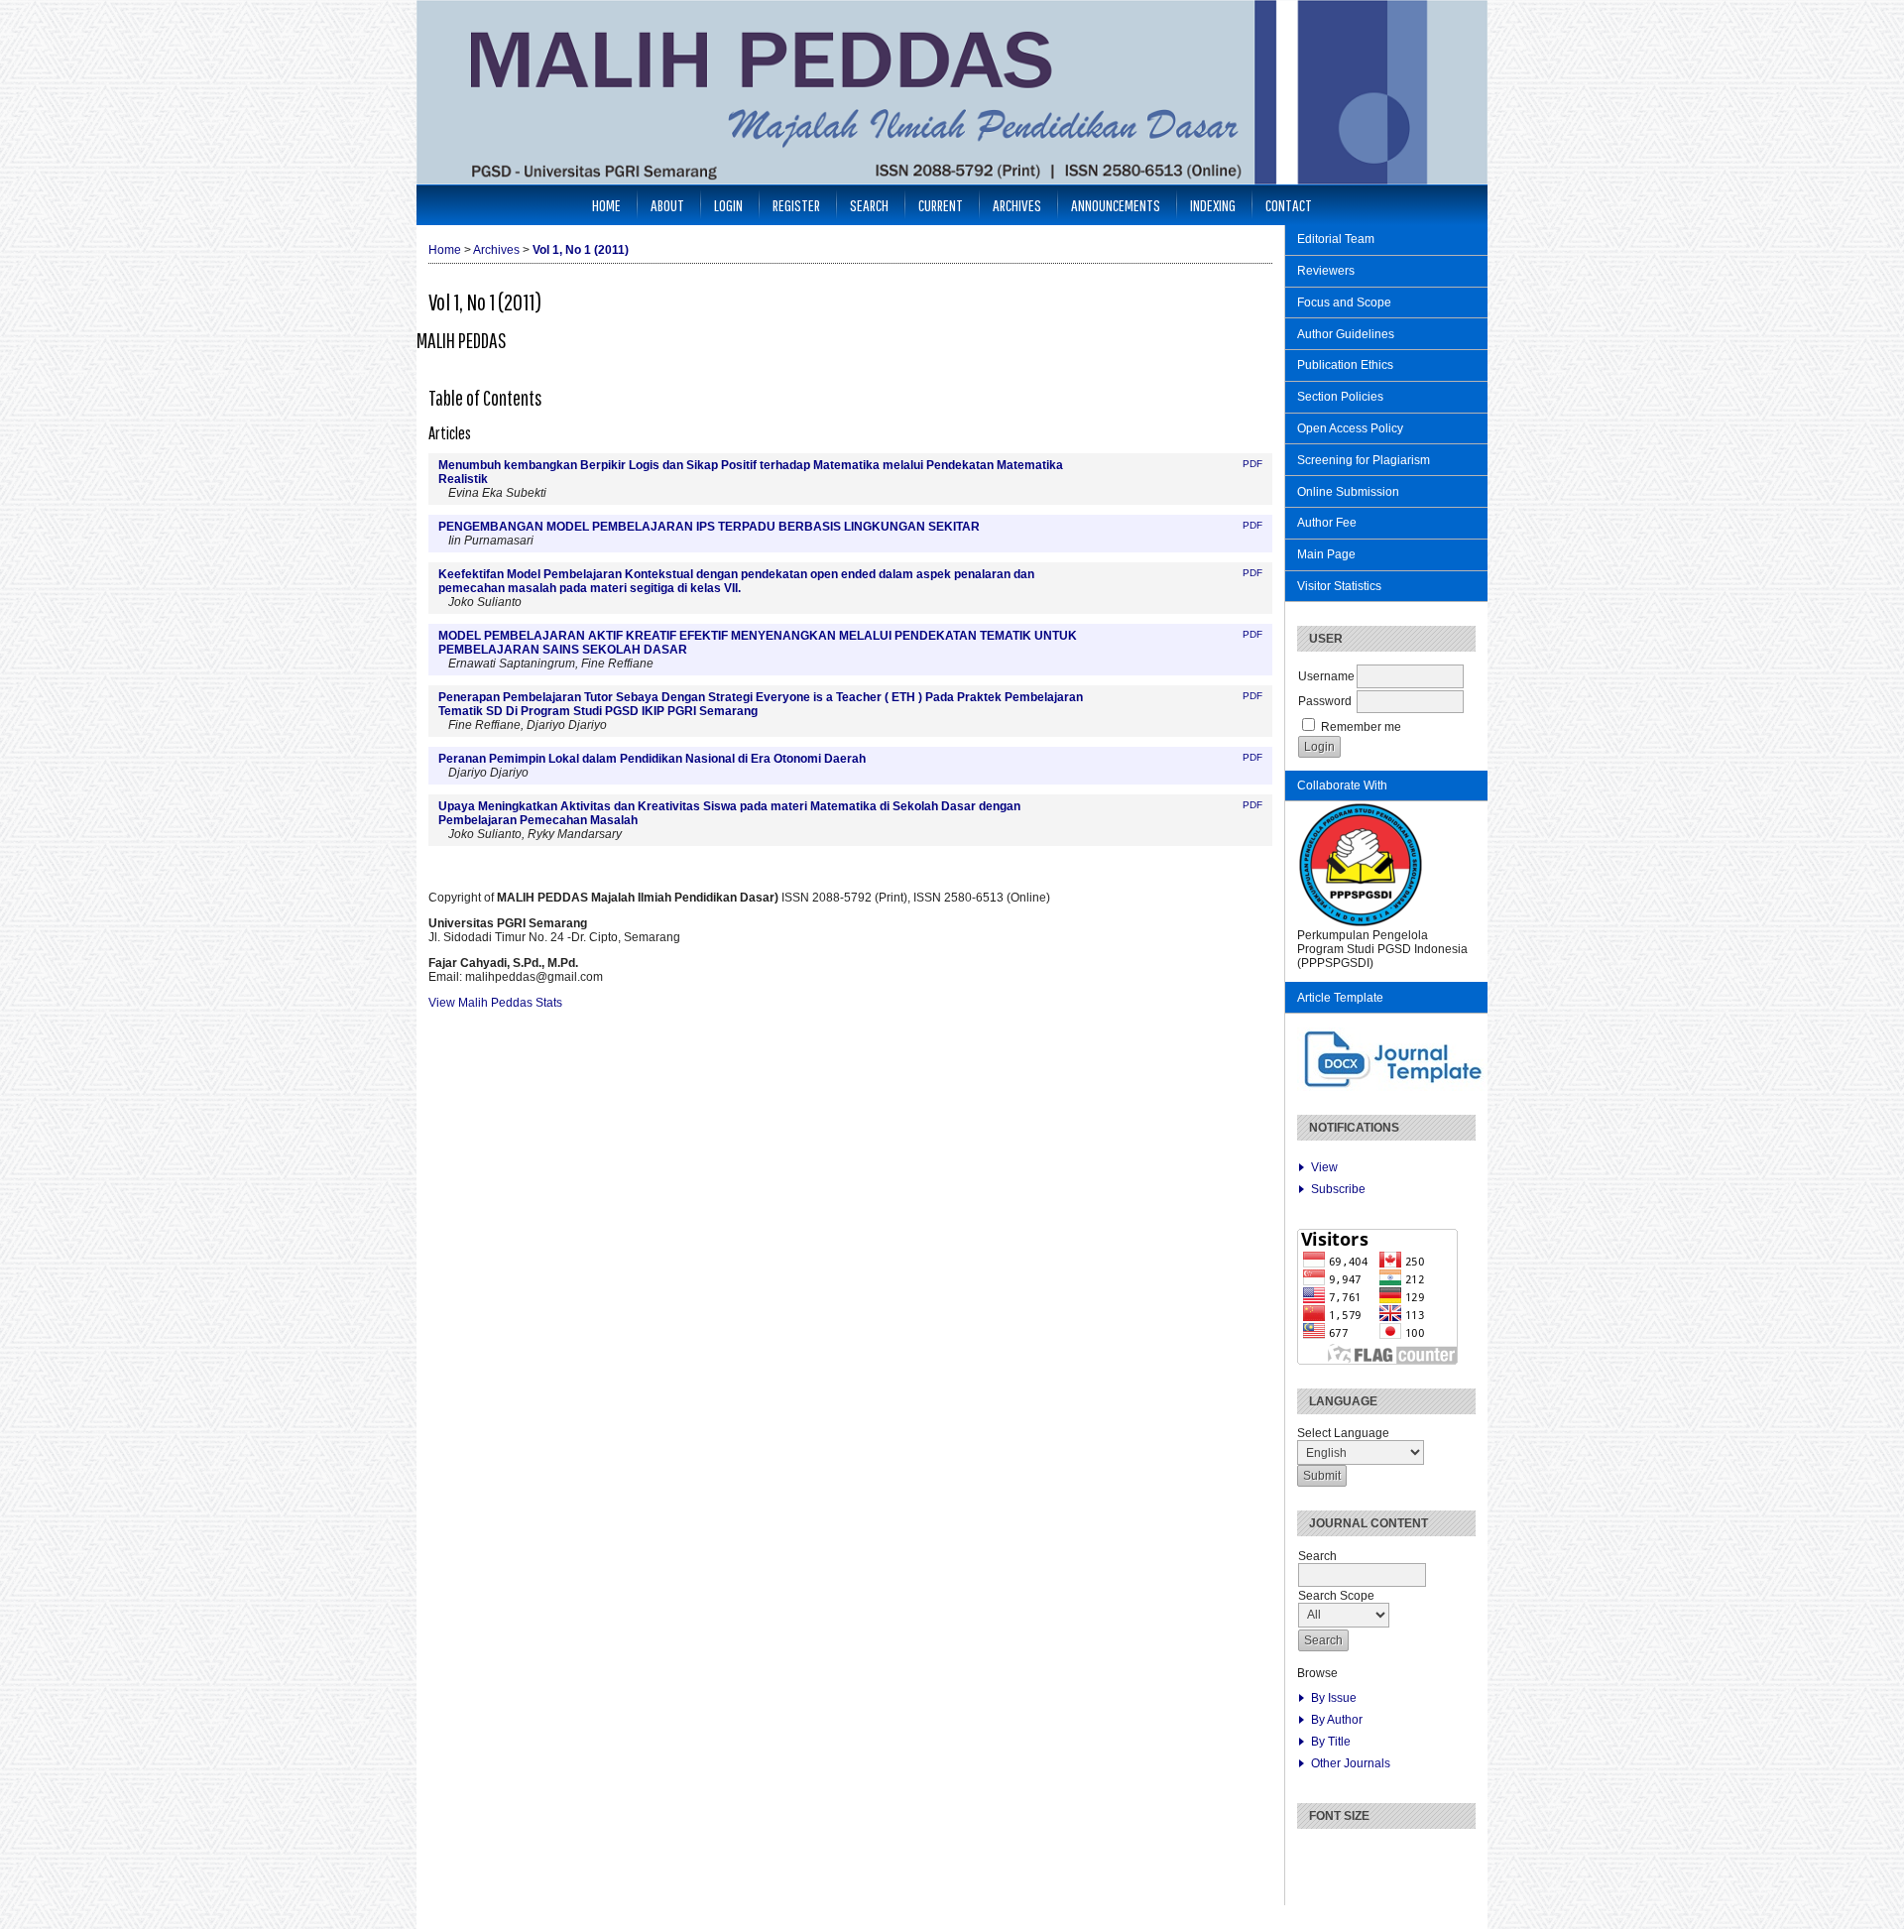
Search (869, 205)
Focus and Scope (1344, 302)
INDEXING (1213, 205)
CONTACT (1289, 205)
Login (728, 205)
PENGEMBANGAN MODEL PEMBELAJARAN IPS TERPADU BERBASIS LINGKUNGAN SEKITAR (709, 527)
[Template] (1394, 1087)
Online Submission (1348, 492)
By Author (1337, 1720)
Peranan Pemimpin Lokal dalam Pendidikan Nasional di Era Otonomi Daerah (652, 759)
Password (1325, 701)
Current (941, 205)
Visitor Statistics (1339, 586)
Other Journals (1351, 1763)
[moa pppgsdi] (1361, 924)
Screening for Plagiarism (1364, 460)
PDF (1252, 464)
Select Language (1343, 1433)
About (667, 205)
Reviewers (1326, 271)
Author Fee (1327, 523)
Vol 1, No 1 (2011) (581, 250)
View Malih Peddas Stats (495, 1003)
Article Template (1340, 998)
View (1324, 1167)
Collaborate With (1342, 785)
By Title (1331, 1742)
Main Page (1326, 554)
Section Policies (1340, 397)
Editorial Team (1336, 239)
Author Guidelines (1346, 334)
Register (796, 205)
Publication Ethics (1345, 365)
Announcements (1116, 205)
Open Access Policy (1350, 428)
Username (1326, 676)
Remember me (1361, 727)
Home (606, 205)
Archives (1017, 205)
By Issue (1334, 1698)
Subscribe (1338, 1189)
